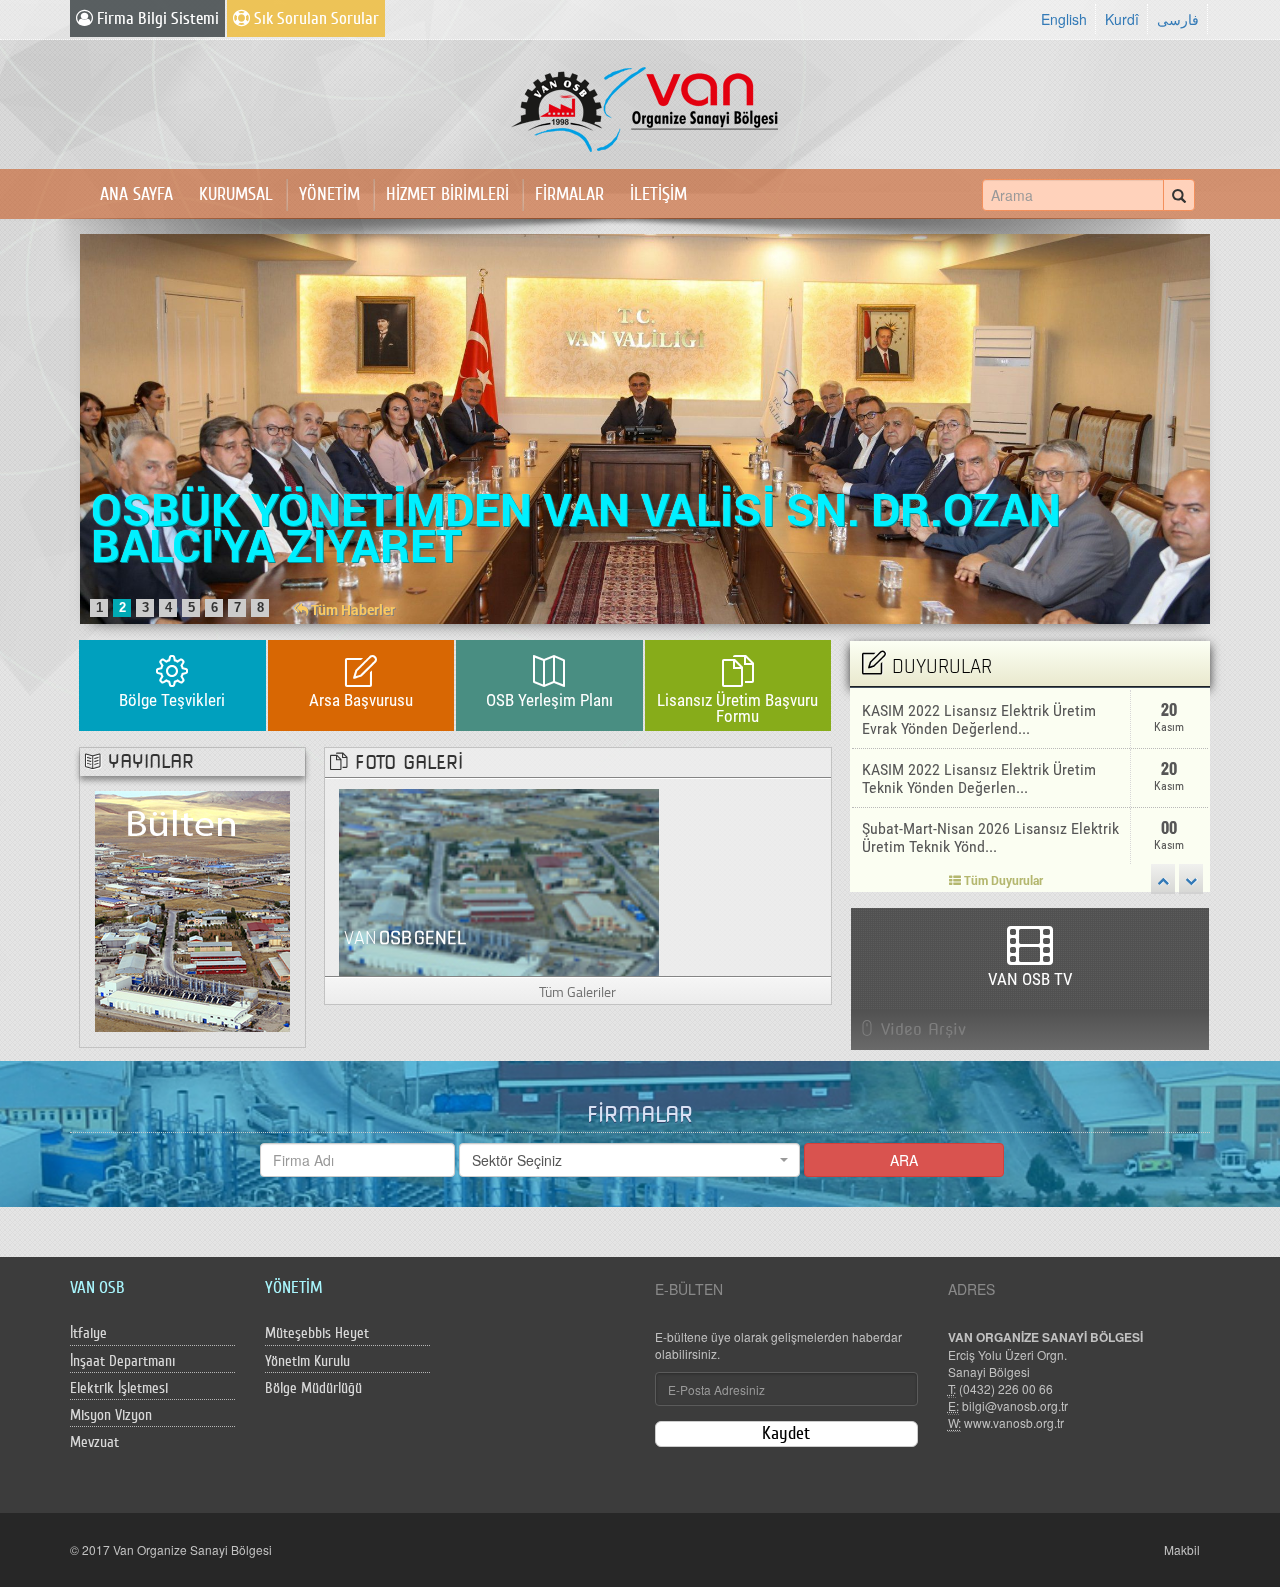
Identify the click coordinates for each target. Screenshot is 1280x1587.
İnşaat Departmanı (122, 1361)
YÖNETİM (329, 194)
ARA (904, 1160)
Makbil (1182, 1549)
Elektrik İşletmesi (119, 1388)
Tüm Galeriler (577, 991)
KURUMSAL (236, 194)
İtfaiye (88, 1333)
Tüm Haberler (351, 609)
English (1064, 19)
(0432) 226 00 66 (1006, 1388)
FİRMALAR (569, 194)
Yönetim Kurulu (307, 1361)
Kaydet (786, 1433)
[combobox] (629, 1160)
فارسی (1178, 19)
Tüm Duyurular (1002, 880)
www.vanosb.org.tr (1014, 1422)
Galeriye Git (499, 882)
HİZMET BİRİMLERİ (447, 194)
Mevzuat (94, 1442)
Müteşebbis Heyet (317, 1333)
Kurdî (1122, 19)
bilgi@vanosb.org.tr (1015, 1405)
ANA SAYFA (136, 194)
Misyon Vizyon (111, 1415)
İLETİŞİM (658, 194)
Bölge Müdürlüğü (313, 1388)
